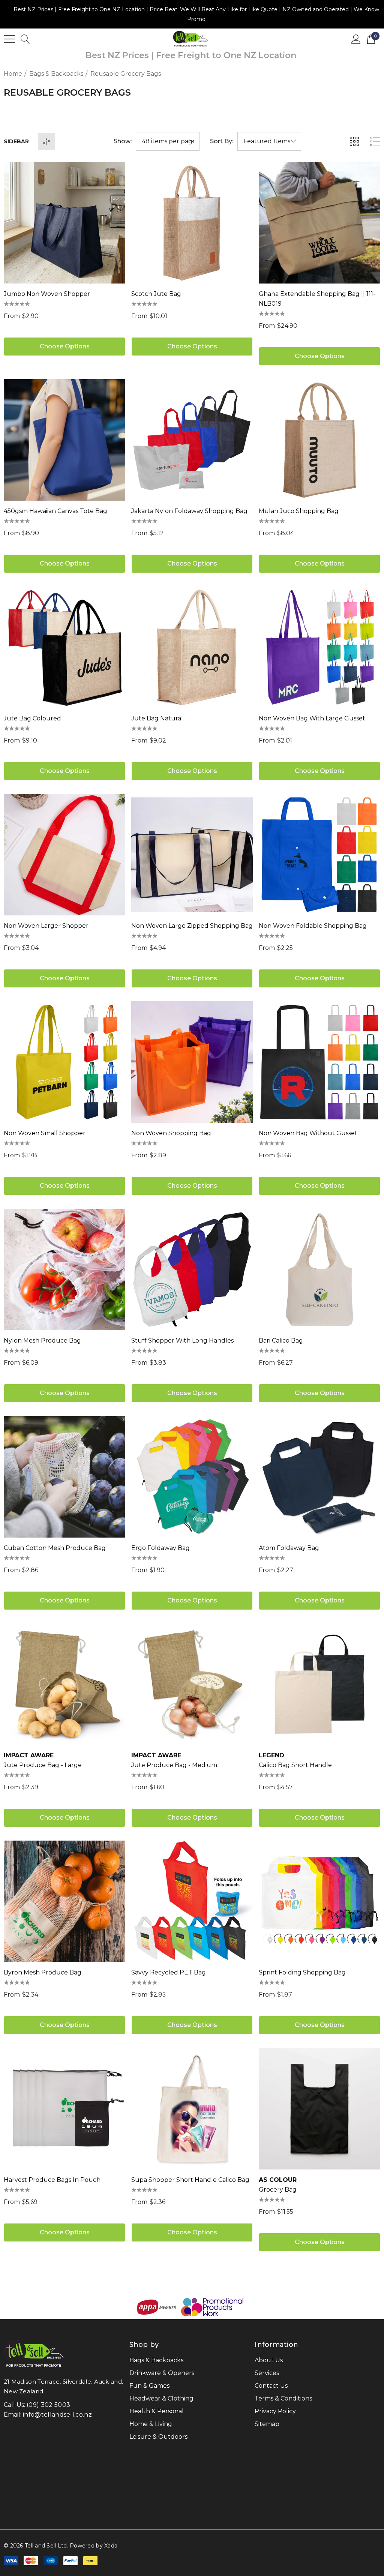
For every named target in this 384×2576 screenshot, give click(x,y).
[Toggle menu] (9, 39)
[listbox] (269, 141)
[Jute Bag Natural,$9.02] (192, 647)
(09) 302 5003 (48, 2405)
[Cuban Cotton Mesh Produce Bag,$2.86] (64, 1477)
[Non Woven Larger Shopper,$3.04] (64, 855)
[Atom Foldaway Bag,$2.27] (319, 1477)
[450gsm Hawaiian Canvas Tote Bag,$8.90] (64, 440)
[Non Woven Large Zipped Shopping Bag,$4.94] (192, 855)
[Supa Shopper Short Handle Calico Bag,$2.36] (192, 2109)
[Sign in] (356, 39)
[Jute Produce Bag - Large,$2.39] (64, 1684)
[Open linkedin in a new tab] (19, 2521)
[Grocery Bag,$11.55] (319, 2109)
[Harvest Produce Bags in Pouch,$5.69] (64, 2109)
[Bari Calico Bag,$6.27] (319, 1269)
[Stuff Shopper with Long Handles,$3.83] (192, 1269)
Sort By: (222, 141)
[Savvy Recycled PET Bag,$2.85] (192, 1901)
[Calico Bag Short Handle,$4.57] (319, 1684)
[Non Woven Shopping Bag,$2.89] (192, 1062)
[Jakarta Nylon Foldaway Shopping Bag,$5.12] (192, 440)
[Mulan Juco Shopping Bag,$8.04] (319, 440)
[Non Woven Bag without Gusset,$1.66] (319, 1062)
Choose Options (65, 346)
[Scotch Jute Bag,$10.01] (192, 223)
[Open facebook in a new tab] (5, 2521)
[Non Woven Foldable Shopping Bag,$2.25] (319, 855)
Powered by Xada (94, 2546)
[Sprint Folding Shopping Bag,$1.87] (319, 1901)
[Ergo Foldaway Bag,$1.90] (192, 1477)
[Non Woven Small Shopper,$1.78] (64, 1062)
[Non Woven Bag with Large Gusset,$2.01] (319, 647)
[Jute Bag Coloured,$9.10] (64, 647)
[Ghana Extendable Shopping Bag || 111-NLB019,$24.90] (319, 223)
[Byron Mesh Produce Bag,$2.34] (64, 1901)
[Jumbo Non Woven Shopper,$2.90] (64, 223)
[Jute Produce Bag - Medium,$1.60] (192, 1684)
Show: (123, 141)
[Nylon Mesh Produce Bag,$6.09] (64, 1269)
